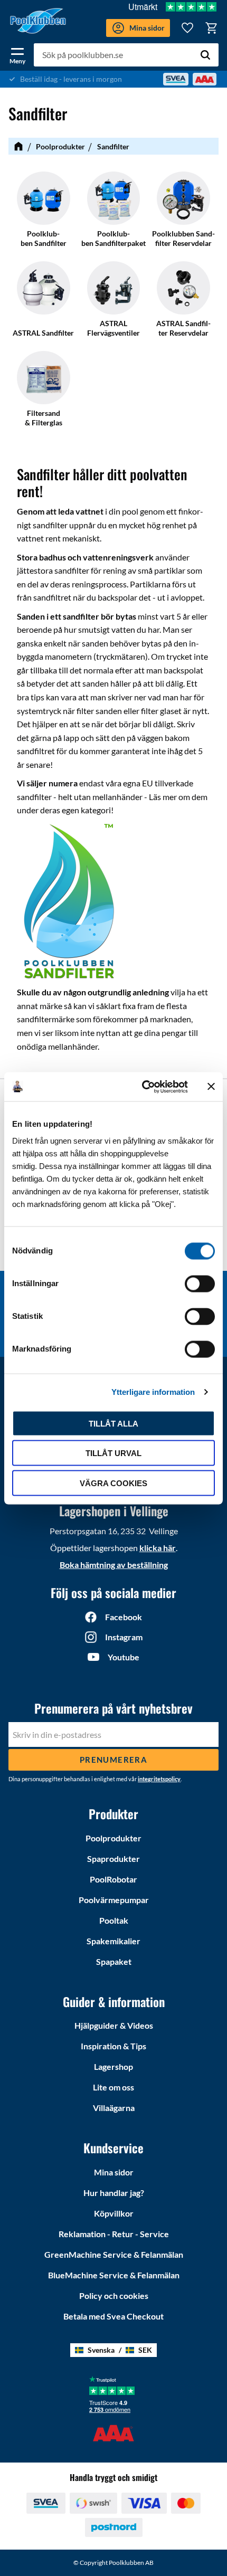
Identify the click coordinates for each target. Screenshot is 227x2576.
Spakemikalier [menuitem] (113, 1941)
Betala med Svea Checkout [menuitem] (113, 2316)
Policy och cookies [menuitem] (114, 2295)
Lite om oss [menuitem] (113, 2087)
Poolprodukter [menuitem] (113, 1838)
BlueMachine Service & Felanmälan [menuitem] (114, 2275)
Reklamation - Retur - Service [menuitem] (114, 2234)
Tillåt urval (113, 1453)
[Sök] (205, 55)
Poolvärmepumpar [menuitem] (114, 1900)
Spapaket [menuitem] (114, 1961)
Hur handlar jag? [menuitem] (114, 2193)
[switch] (200, 1284)
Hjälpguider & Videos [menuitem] (114, 2025)
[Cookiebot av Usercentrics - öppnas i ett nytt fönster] (143, 1087)
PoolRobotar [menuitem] (113, 1879)
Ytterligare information (153, 1392)
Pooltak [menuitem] (114, 1920)
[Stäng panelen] (211, 1087)
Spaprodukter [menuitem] (113, 1859)
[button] (17, 54)
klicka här (158, 1548)
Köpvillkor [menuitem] (114, 2213)
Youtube (124, 1657)
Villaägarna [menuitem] (114, 2108)
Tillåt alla (113, 1423)
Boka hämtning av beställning (114, 1565)
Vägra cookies (113, 1483)
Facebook (124, 1617)
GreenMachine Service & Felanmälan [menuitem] (114, 2254)
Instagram (124, 1637)
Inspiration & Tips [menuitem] (113, 2046)
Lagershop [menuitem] (113, 2066)
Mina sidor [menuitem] (114, 2172)
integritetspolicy (159, 1779)
